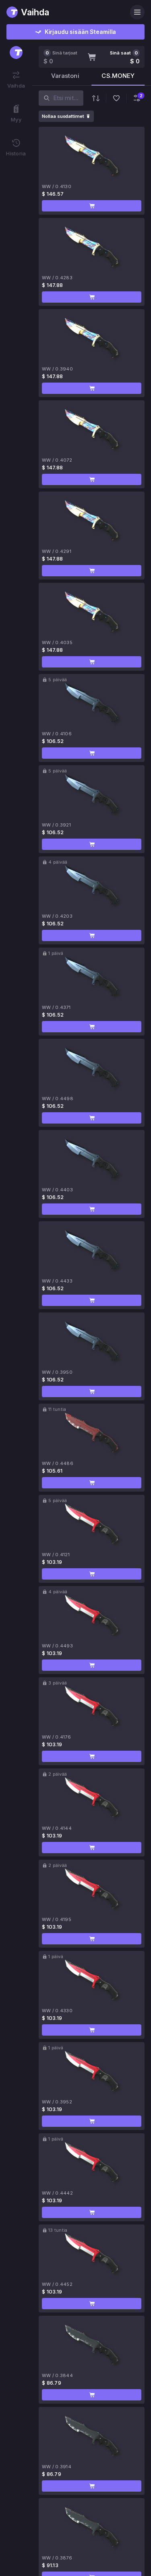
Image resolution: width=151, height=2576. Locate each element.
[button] (92, 206)
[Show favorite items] (116, 98)
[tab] (65, 78)
